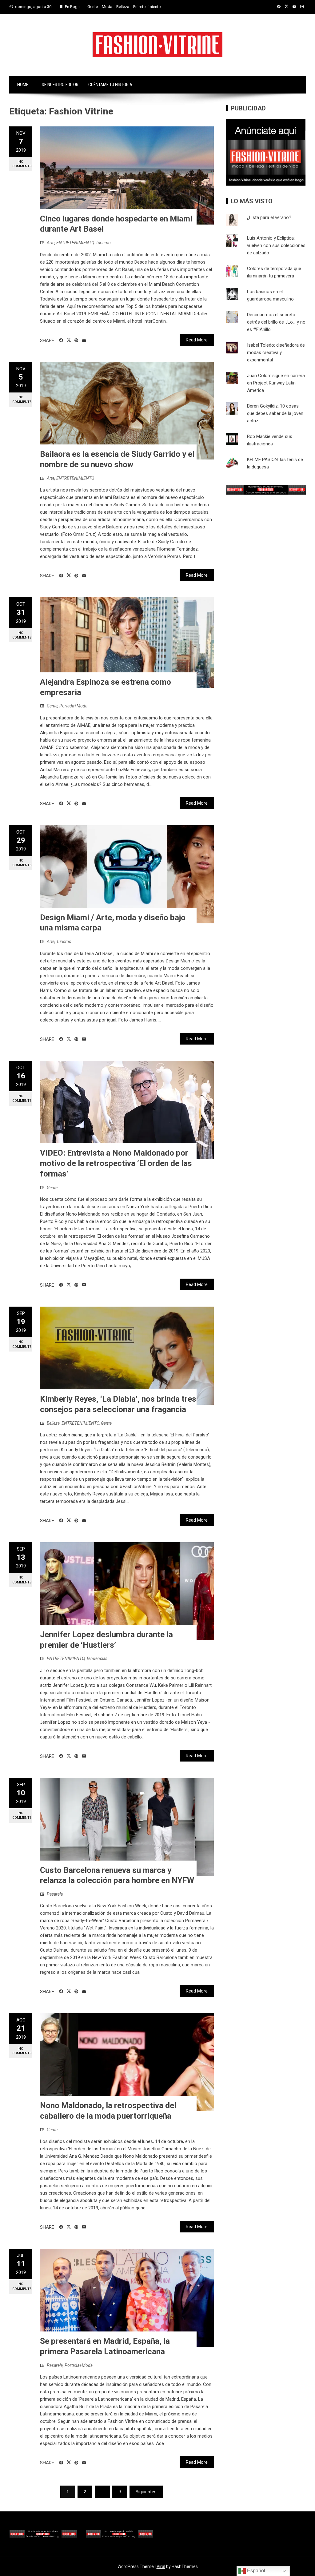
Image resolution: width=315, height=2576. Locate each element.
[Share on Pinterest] (76, 340)
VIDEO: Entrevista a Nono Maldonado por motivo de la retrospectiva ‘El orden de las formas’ (116, 1163)
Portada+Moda (73, 706)
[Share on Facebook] (61, 340)
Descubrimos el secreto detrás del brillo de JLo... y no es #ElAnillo (276, 322)
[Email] (84, 340)
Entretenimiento (147, 7)
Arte (51, 243)
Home (23, 85)
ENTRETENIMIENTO (75, 243)
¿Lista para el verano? (269, 217)
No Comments (22, 164)
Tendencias (97, 1658)
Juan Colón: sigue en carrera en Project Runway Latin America (276, 383)
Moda (107, 7)
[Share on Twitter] (69, 340)
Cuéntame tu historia (110, 85)
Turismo (103, 243)
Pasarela (55, 1894)
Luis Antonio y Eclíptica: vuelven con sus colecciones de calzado (276, 245)
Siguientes (146, 2492)
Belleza (123, 7)
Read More (197, 340)
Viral (161, 2566)
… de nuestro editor (58, 85)
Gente (93, 7)
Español (255, 2571)
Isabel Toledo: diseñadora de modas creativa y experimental (276, 352)
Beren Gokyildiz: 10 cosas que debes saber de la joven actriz (275, 413)
